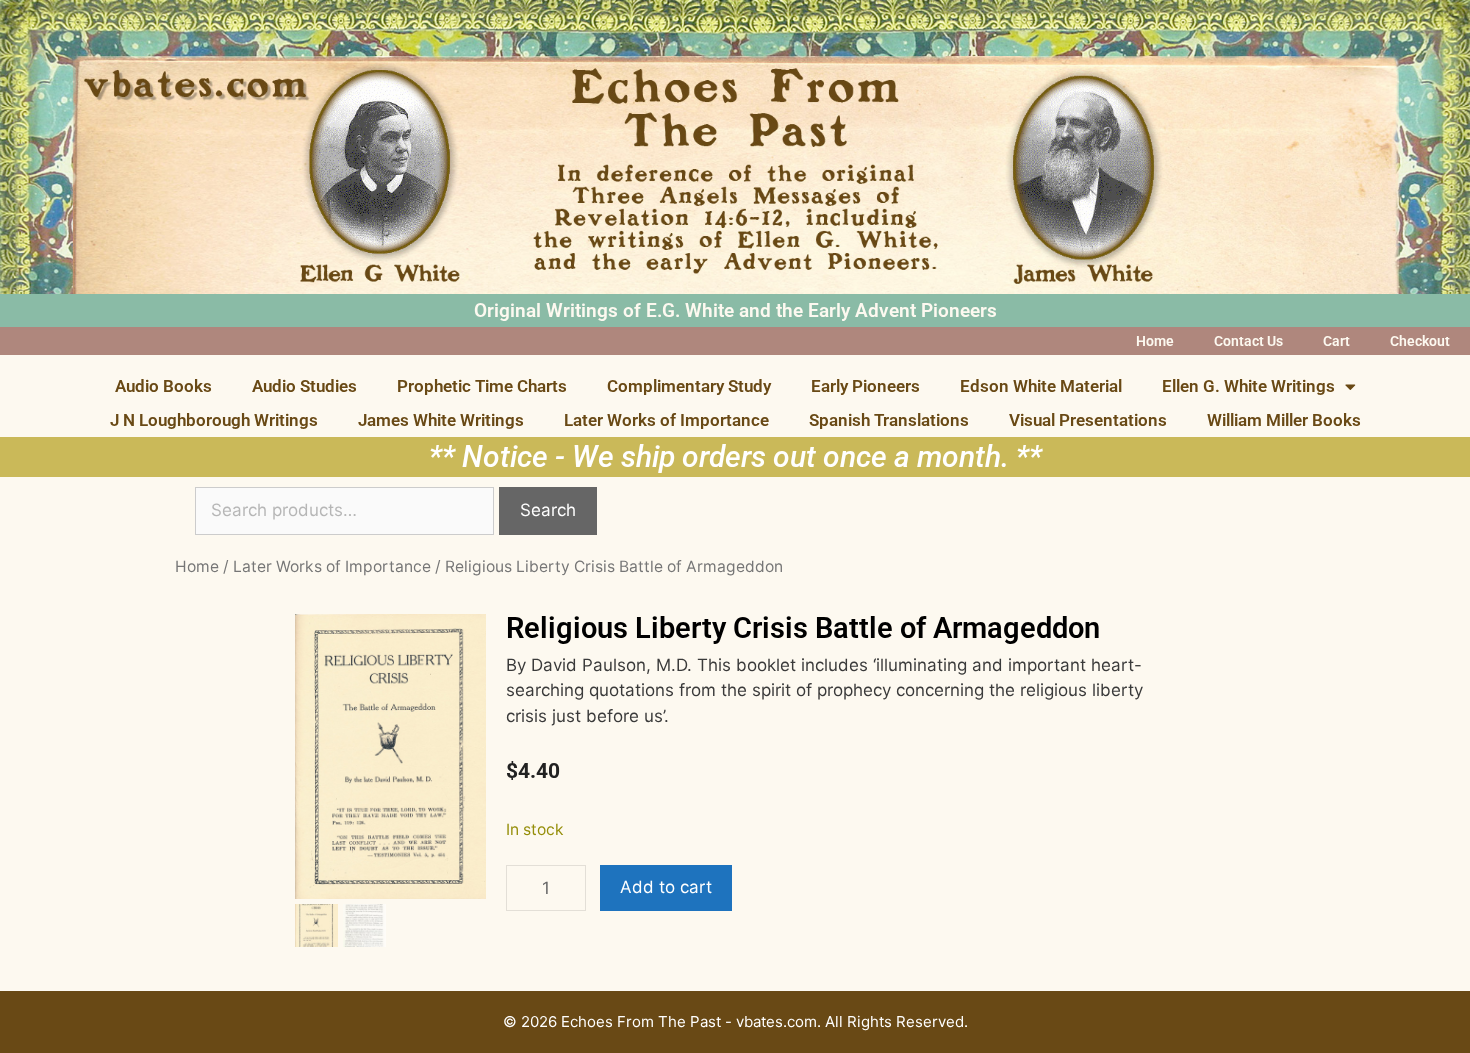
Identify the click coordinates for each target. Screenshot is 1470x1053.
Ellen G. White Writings (1248, 386)
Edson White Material (1041, 386)
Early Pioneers (865, 386)
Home (1155, 341)
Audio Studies (304, 386)
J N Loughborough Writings (214, 420)
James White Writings (441, 420)
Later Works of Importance (666, 420)
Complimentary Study (689, 386)
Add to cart (666, 887)
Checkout (1420, 341)
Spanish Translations (889, 420)
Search (548, 510)
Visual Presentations (1088, 420)
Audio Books (163, 386)
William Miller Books (1284, 420)
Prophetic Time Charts (482, 386)
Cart (1336, 341)
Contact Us (1248, 341)
